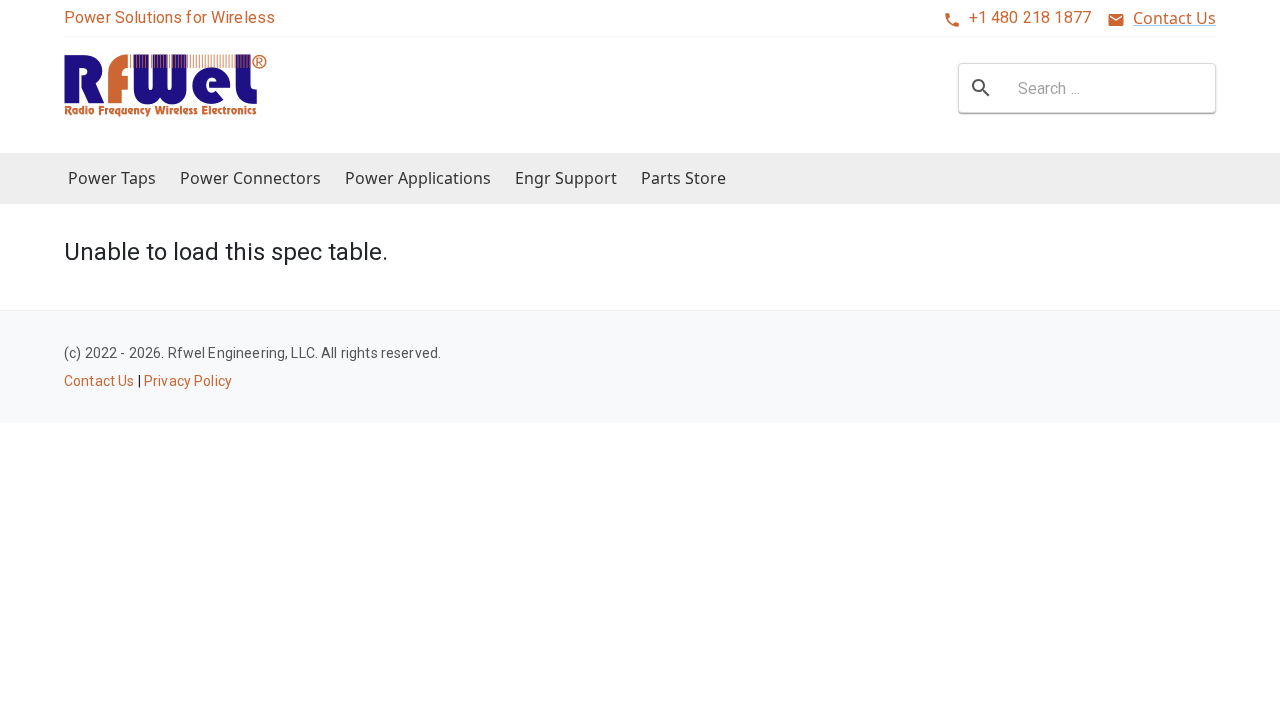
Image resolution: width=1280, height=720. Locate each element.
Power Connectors (250, 178)
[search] (981, 88)
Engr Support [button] (566, 178)
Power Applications (418, 178)
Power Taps (112, 178)
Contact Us (1174, 18)
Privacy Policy (188, 381)
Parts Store (683, 178)
